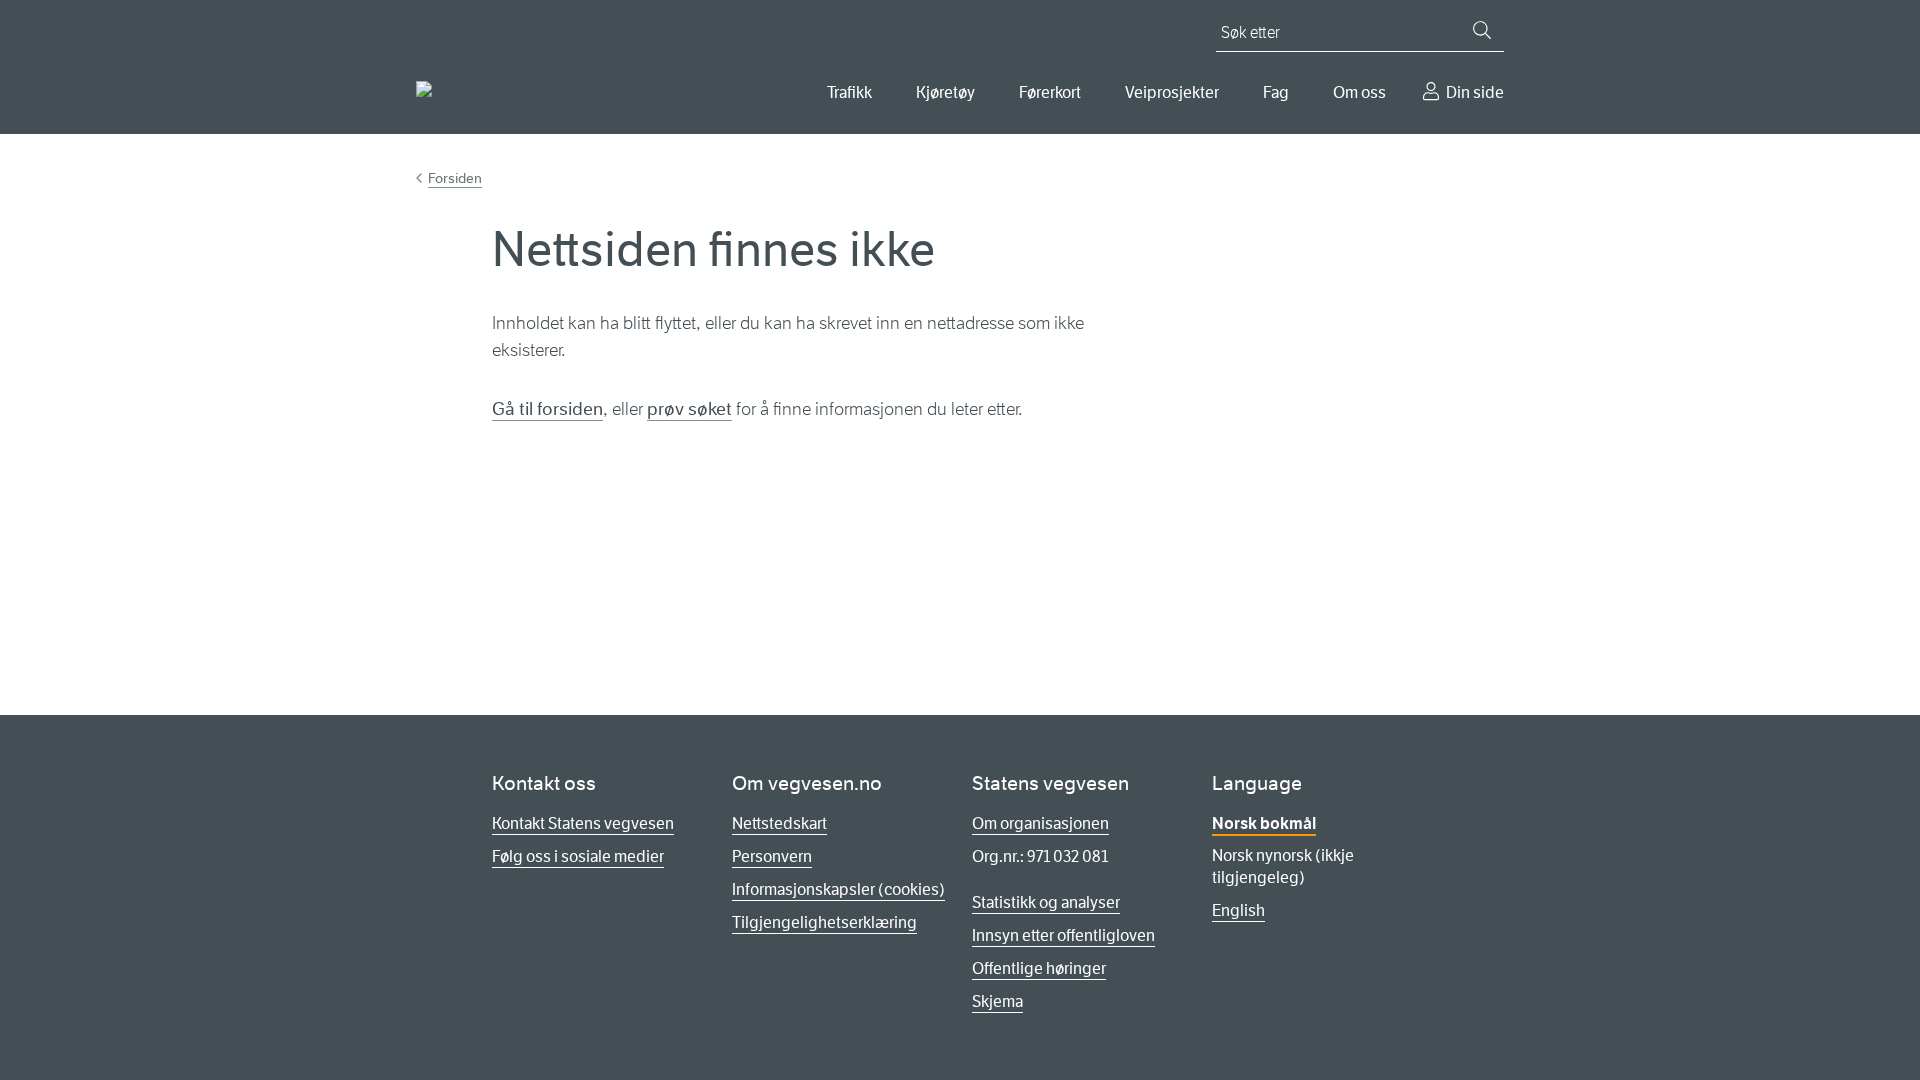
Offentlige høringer (1039, 968)
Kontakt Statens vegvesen (583, 823)
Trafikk (849, 92)
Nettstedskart (779, 823)
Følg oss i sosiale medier (578, 856)
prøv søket (689, 409)
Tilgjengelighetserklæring (824, 922)
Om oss (1359, 92)
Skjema (997, 1001)
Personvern (772, 856)
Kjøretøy (945, 92)
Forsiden (455, 178)
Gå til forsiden (547, 409)
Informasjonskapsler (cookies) (838, 889)
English (1238, 910)
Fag (1276, 92)
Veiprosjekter (1172, 92)
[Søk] (1482, 30)
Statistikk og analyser (1046, 902)
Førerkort (1050, 92)
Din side (1475, 92)
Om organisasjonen (1040, 823)
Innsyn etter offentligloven (1063, 935)
